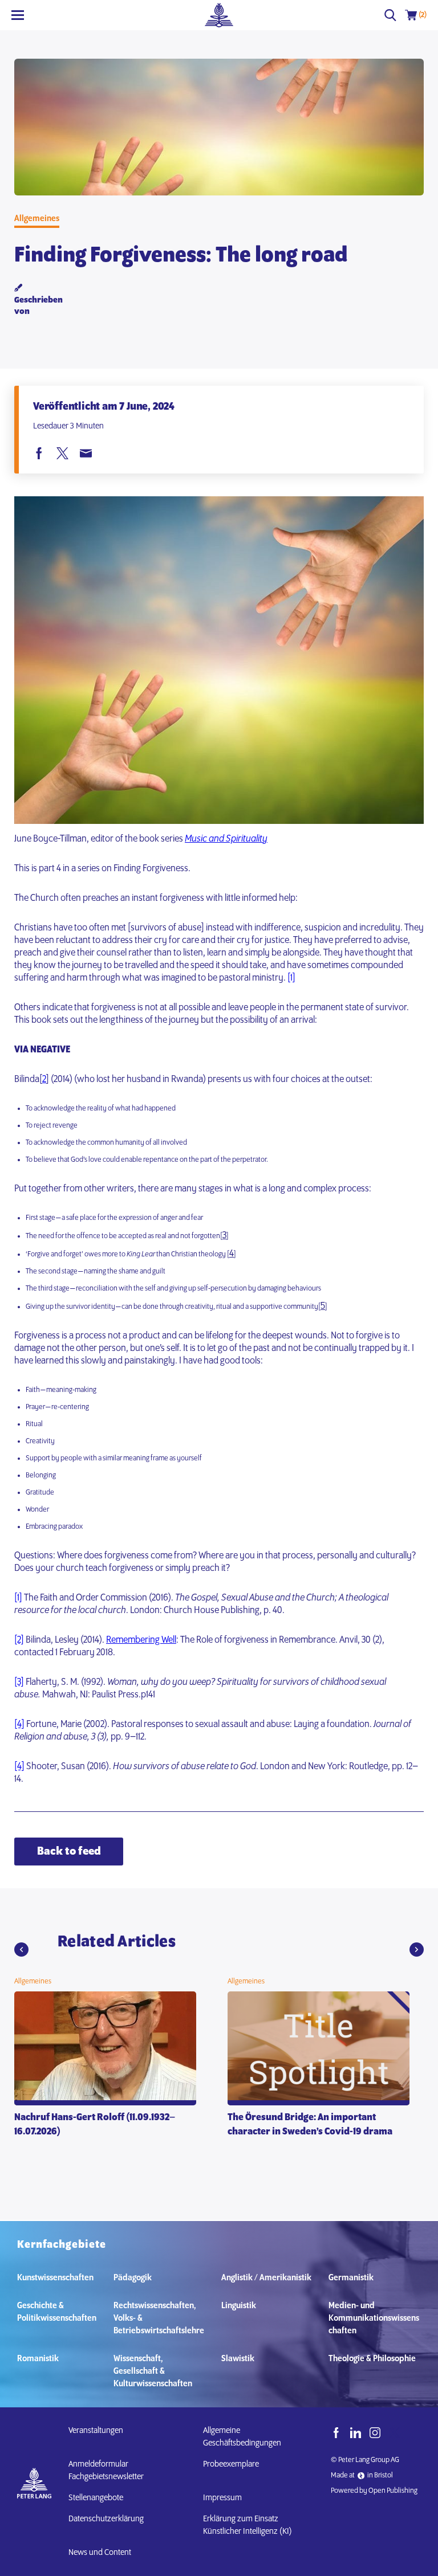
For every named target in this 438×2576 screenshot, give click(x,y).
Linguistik (239, 2306)
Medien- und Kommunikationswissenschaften (374, 2318)
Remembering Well (141, 1640)
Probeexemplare (231, 2464)
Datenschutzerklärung (106, 2519)
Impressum (222, 2498)
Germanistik (351, 2278)
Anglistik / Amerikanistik (266, 2278)
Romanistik (38, 2359)
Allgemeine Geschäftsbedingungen (242, 2437)
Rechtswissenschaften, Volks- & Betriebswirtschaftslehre (159, 2318)
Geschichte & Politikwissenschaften (57, 2312)
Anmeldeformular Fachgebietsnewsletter (106, 2471)
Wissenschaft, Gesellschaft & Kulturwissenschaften (153, 2371)
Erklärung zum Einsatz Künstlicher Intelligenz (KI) (248, 2525)
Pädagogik (133, 2278)
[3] (19, 1683)
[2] (19, 1640)
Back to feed (69, 1852)
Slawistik (238, 2359)
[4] (19, 1725)
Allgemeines (37, 219)
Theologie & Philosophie (372, 2359)
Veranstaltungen (96, 2431)
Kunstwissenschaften (55, 2278)
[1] (291, 978)
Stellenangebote (96, 2498)
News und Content (100, 2553)
